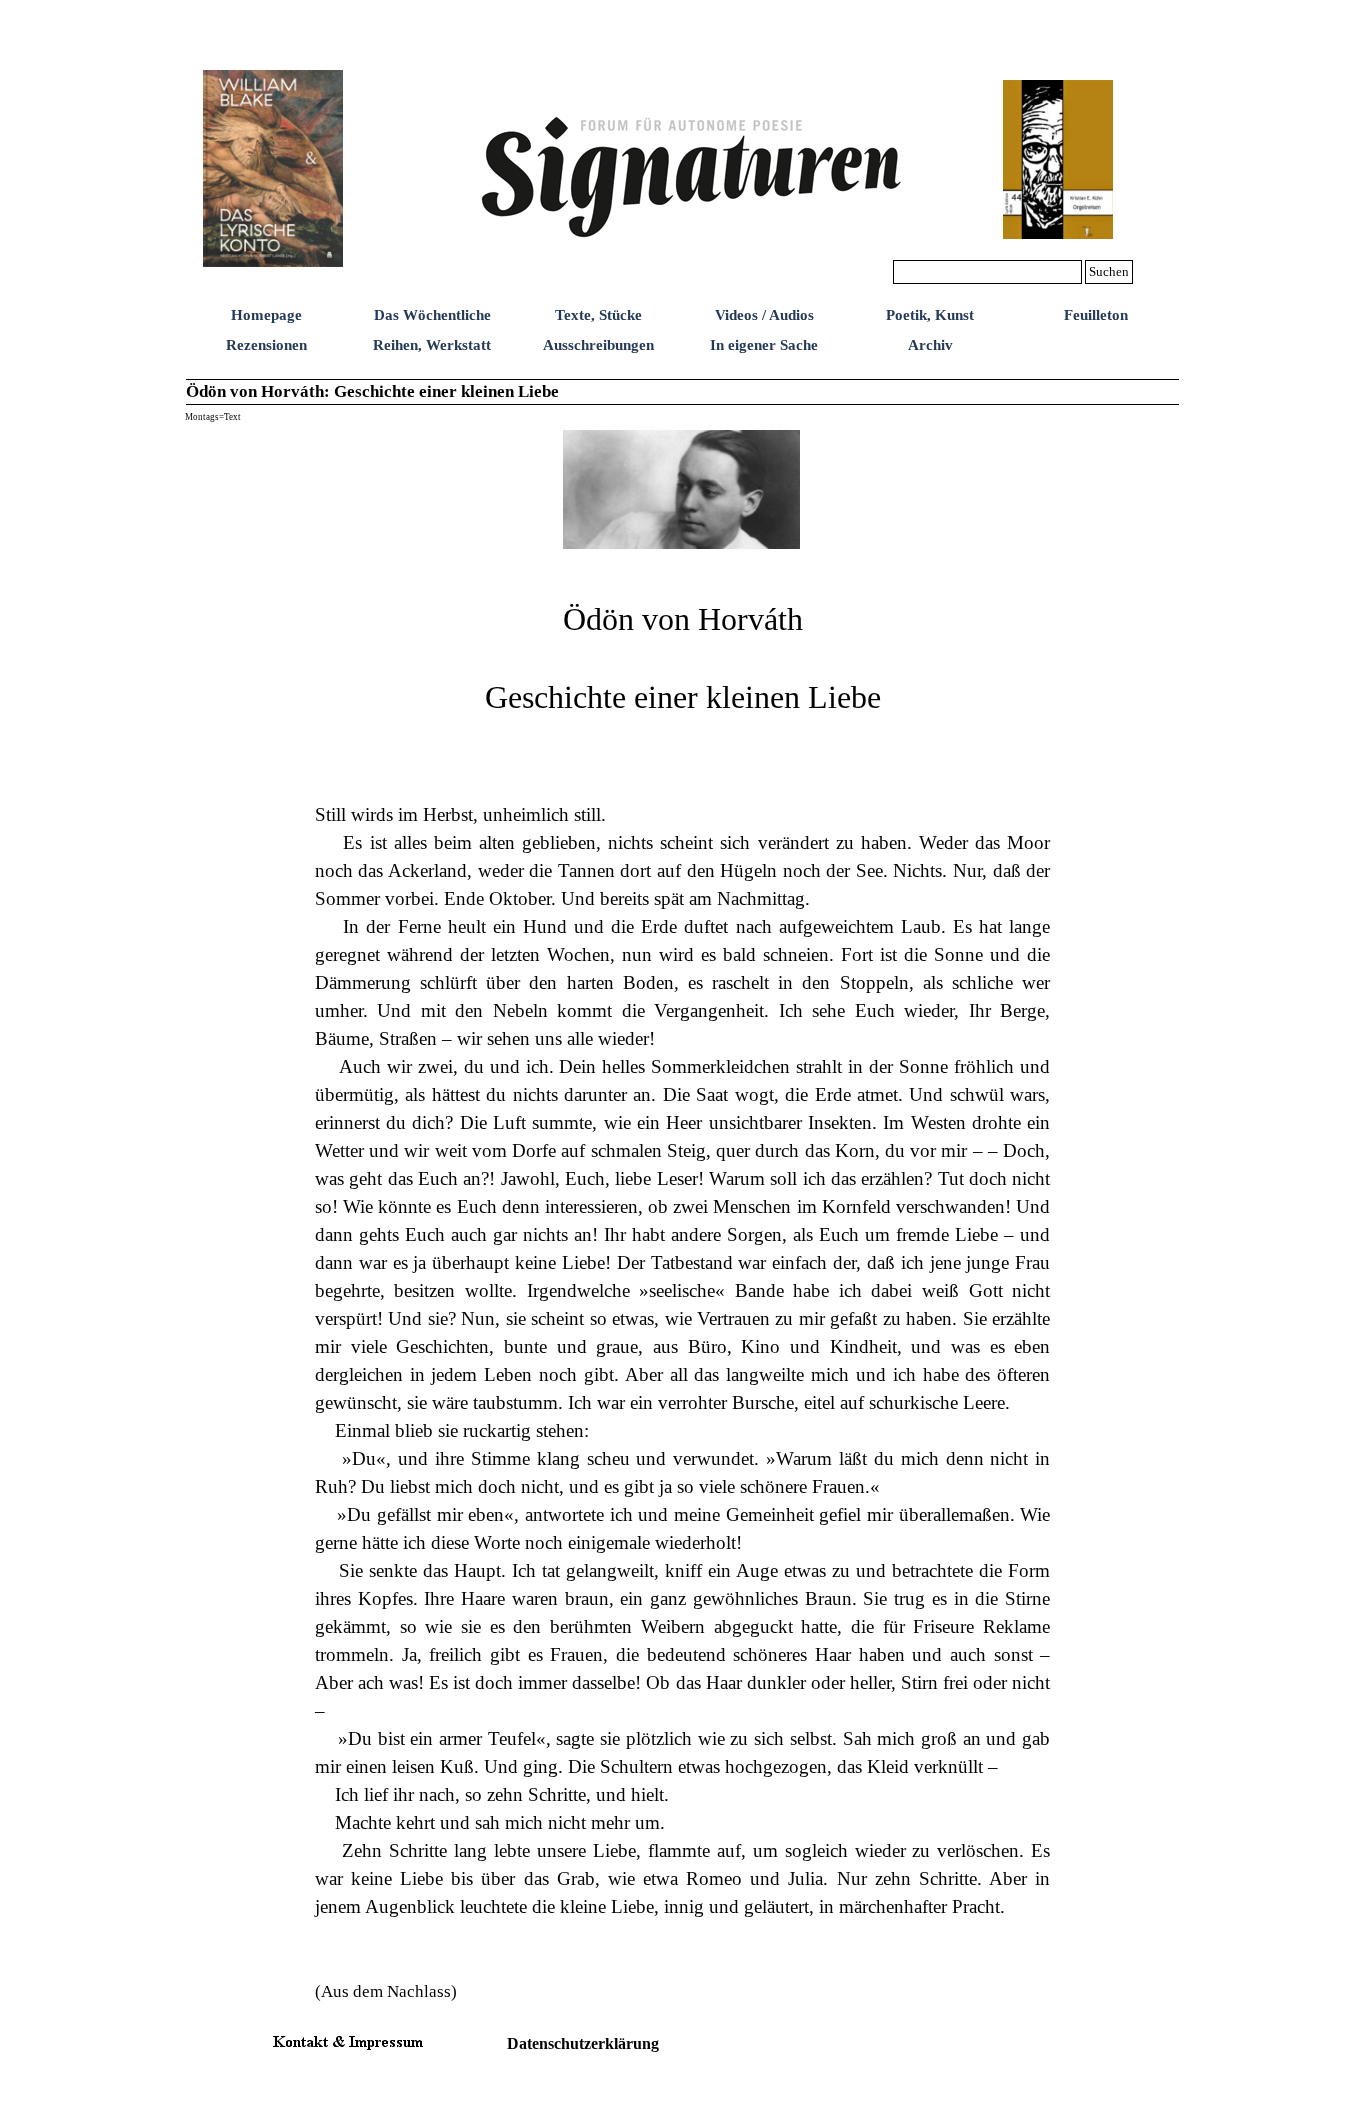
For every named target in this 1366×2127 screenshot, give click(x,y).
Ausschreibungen (598, 345)
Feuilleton (1096, 315)
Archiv (930, 345)
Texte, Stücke (598, 315)
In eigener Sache (764, 345)
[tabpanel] (682, 1283)
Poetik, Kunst (930, 315)
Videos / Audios (764, 315)
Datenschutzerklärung (583, 2043)
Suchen (1109, 271)
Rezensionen (266, 345)
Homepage (266, 315)
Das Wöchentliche (432, 315)
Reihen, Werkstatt (432, 345)
